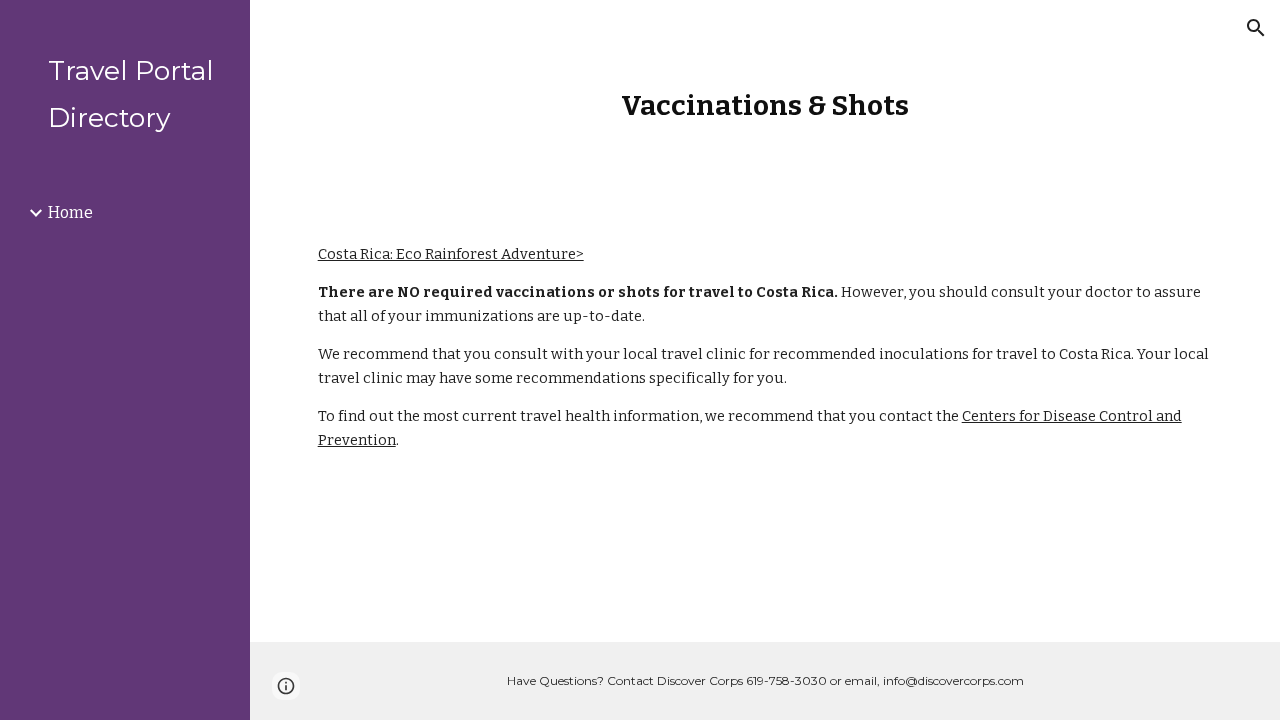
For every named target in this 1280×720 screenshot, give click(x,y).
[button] (1256, 28)
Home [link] (70, 212)
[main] (765, 105)
